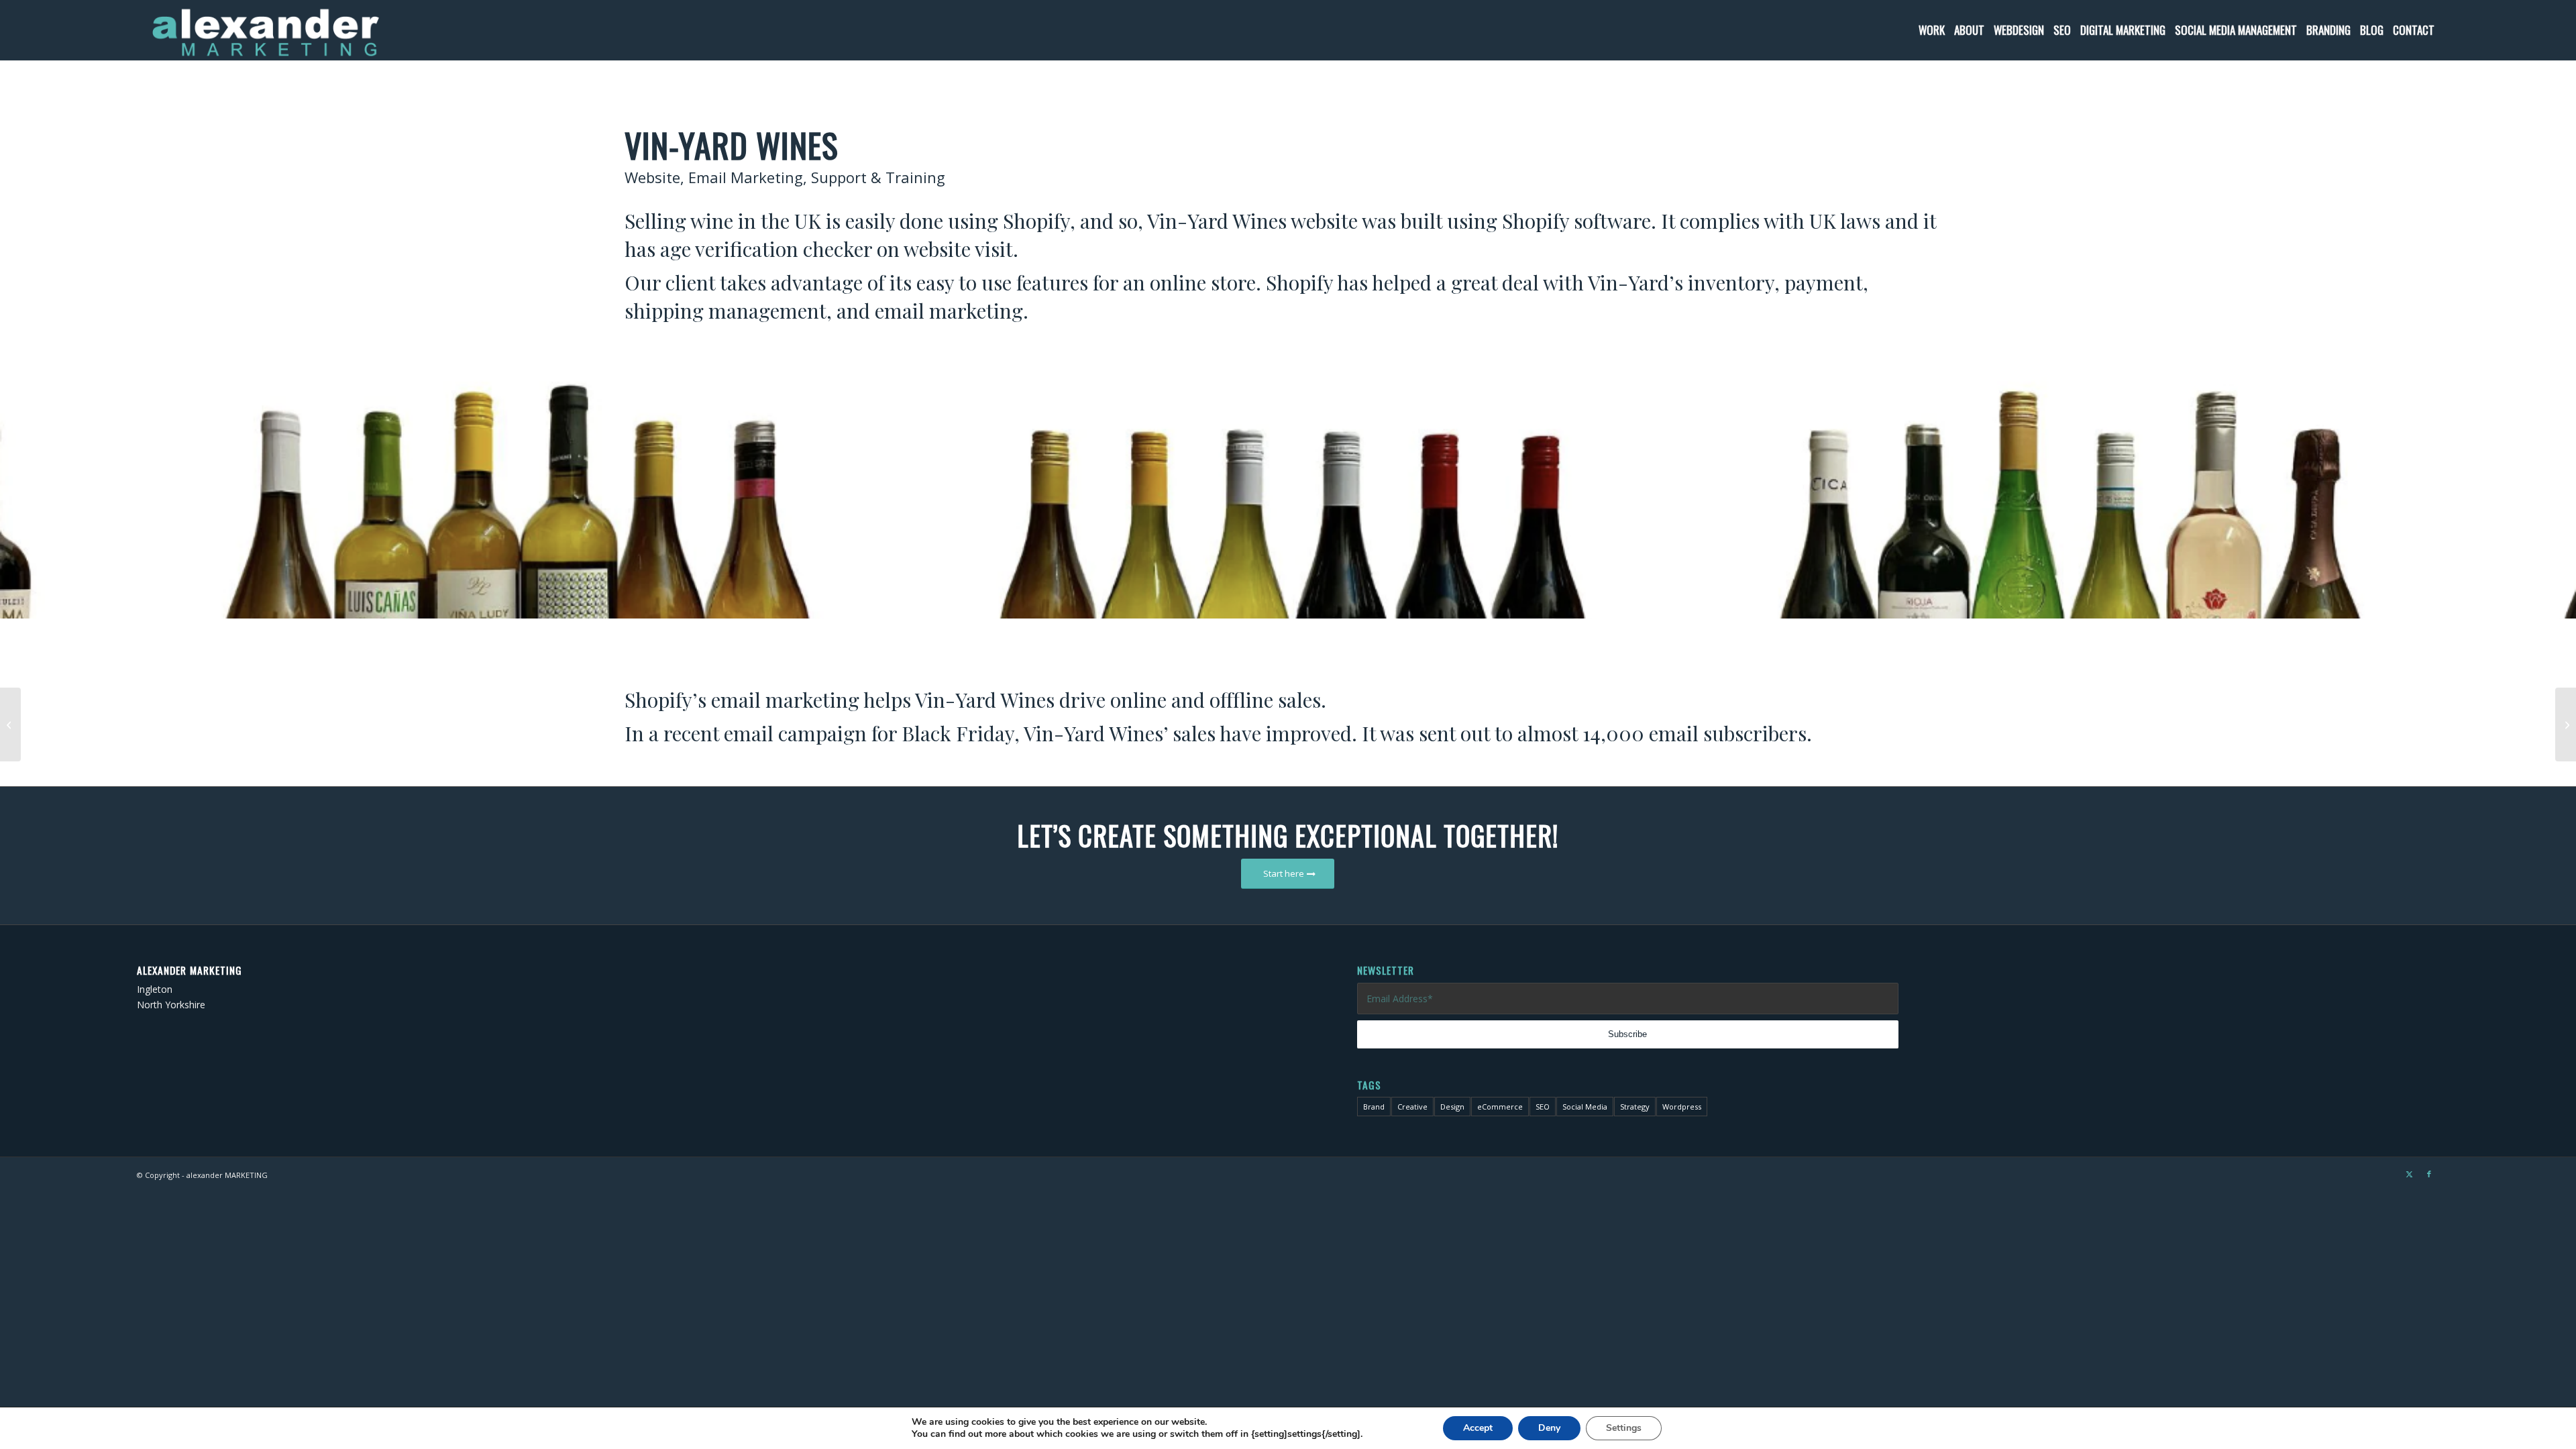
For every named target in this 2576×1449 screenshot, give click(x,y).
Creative (1412, 1107)
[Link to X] (2409, 1174)
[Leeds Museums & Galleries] (10, 724)
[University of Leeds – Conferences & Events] (2566, 724)
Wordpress (1682, 1107)
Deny (1549, 1428)
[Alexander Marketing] (265, 30)
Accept (1478, 1428)
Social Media (1585, 1107)
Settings (1624, 1428)
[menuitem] (1932, 30)
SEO (1543, 1107)
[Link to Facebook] (2429, 1174)
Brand (1374, 1107)
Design (1452, 1107)
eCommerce (1500, 1107)
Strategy (1635, 1107)
